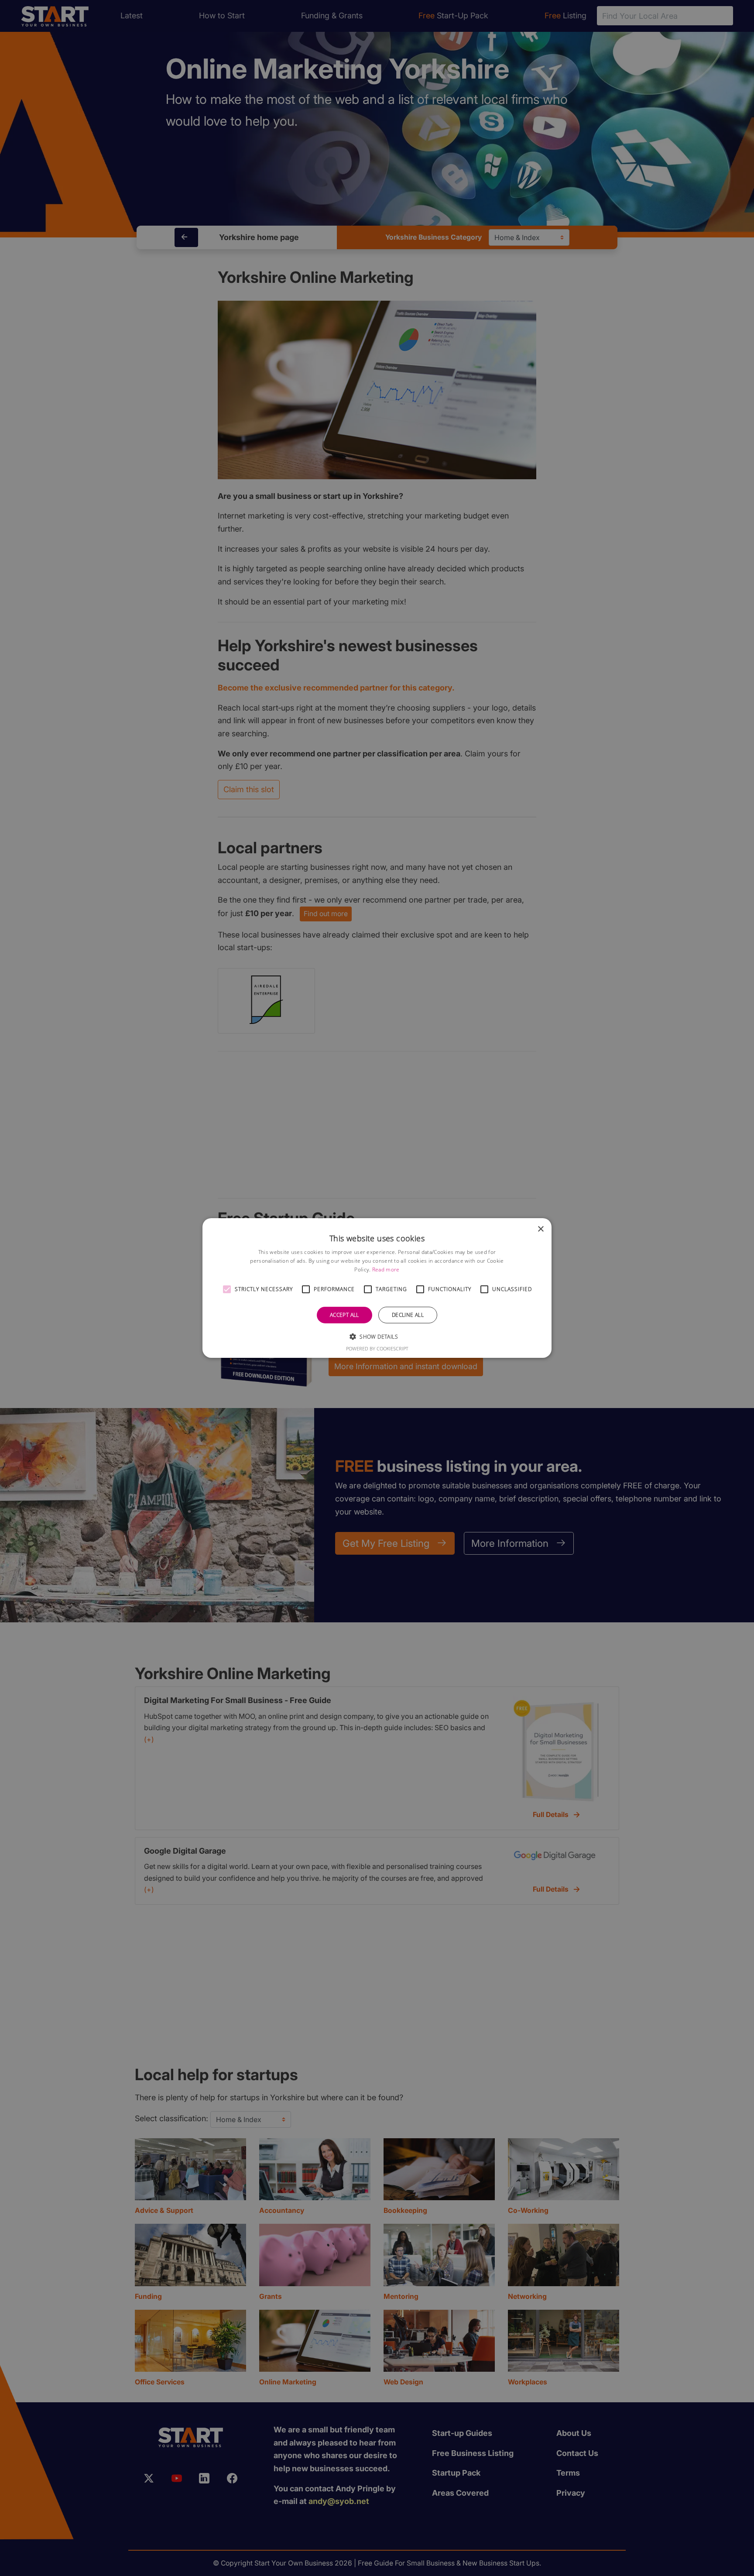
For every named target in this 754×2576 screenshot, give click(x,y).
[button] (227, 1289)
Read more (386, 1269)
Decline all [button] (408, 1315)
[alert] (377, 1288)
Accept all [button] (344, 1315)
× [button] (540, 1229)
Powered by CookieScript (377, 1348)
